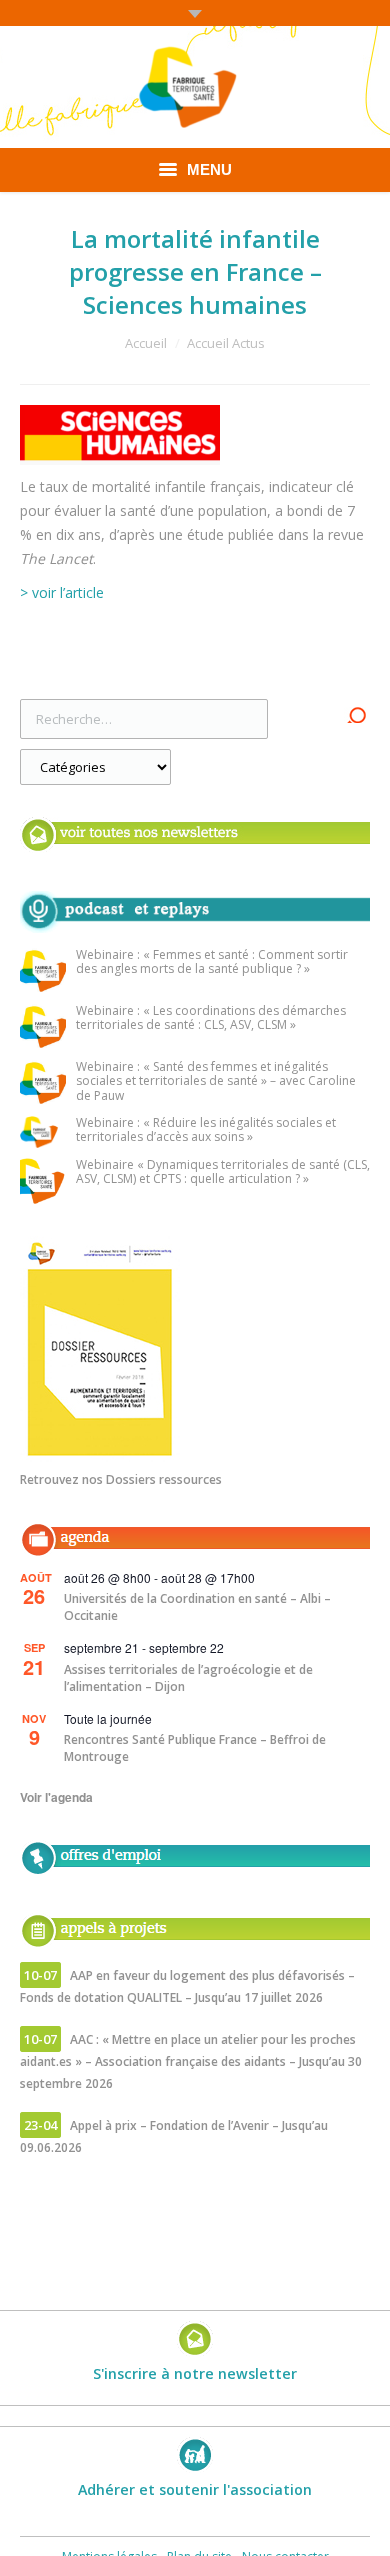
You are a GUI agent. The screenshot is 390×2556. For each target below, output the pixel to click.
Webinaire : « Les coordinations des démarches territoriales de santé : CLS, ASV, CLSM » (211, 1018)
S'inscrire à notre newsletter (195, 2373)
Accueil (146, 343)
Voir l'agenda (56, 1797)
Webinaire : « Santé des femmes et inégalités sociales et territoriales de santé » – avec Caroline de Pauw (216, 1082)
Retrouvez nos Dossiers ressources (121, 1479)
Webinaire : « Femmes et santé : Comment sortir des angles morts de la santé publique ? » (212, 962)
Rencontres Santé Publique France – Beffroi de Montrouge (195, 1748)
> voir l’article (62, 592)
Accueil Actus (226, 343)
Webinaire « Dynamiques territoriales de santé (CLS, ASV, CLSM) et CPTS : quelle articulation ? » (223, 1172)
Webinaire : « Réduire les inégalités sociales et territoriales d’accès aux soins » (206, 1130)
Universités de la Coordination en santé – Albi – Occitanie (197, 1607)
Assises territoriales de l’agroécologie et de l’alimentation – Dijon (188, 1678)
